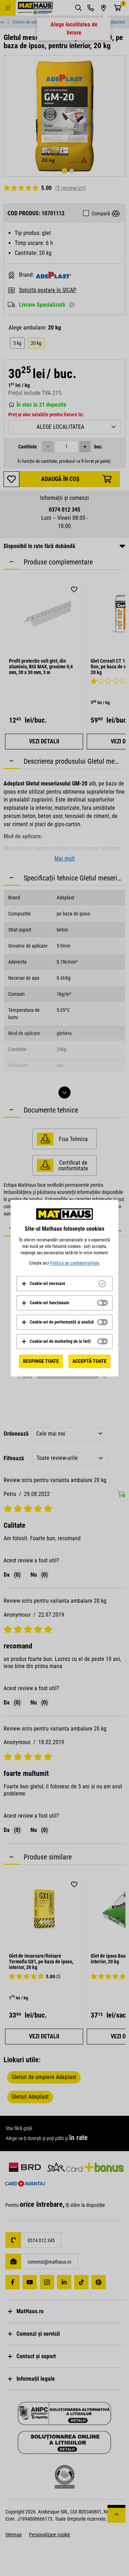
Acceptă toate (89, 1361)
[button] (43, 1284)
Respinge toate (41, 1361)
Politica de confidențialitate (75, 1263)
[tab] (64, 1284)
